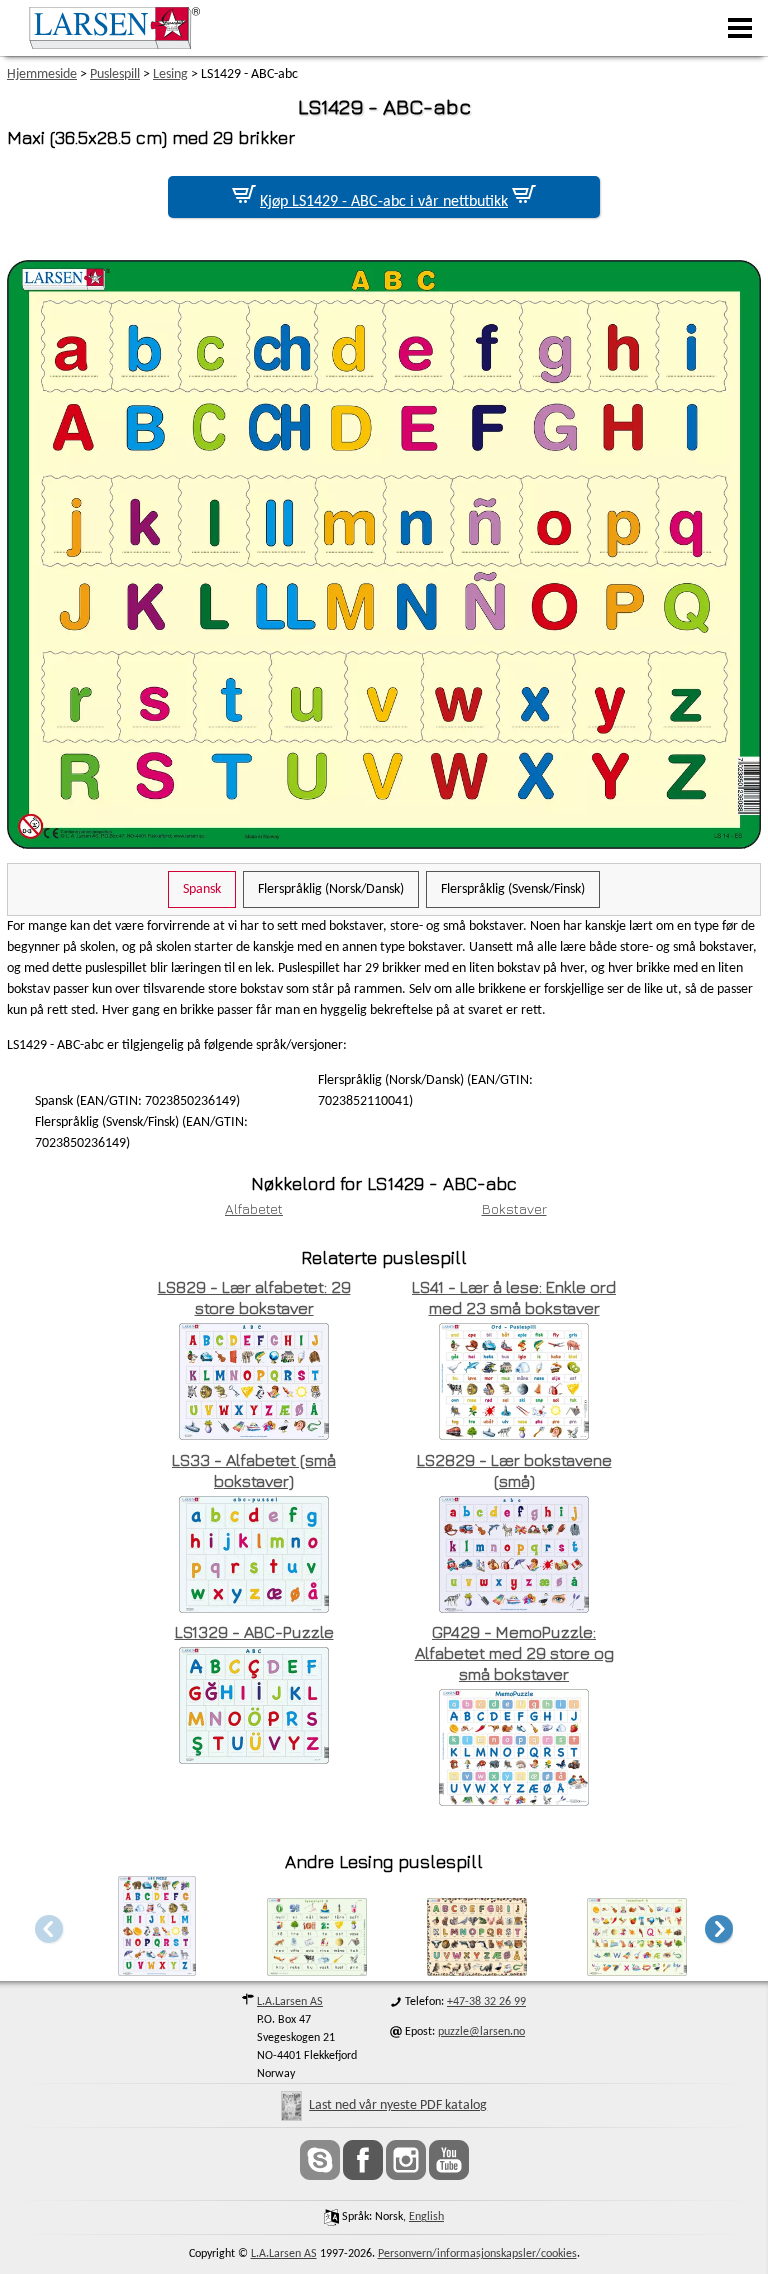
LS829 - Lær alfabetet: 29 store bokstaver (254, 1297)
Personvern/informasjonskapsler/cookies (477, 2254)
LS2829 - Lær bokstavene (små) (514, 1470)
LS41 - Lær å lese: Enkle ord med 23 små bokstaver (514, 1297)
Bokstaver (514, 1208)
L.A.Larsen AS (290, 2002)
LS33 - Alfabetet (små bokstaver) (254, 1470)
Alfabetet (254, 1208)
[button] (719, 1928)
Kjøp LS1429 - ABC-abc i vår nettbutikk (384, 202)
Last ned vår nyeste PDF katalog (398, 2105)
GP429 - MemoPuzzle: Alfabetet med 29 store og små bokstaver (514, 1653)
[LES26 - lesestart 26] (637, 1970)
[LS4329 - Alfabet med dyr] (477, 1970)
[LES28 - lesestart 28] (317, 1970)
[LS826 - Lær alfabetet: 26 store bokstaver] (157, 1970)
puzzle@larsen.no (481, 2032)
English (426, 2217)
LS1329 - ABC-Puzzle (254, 1632)
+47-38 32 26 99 (486, 2002)
